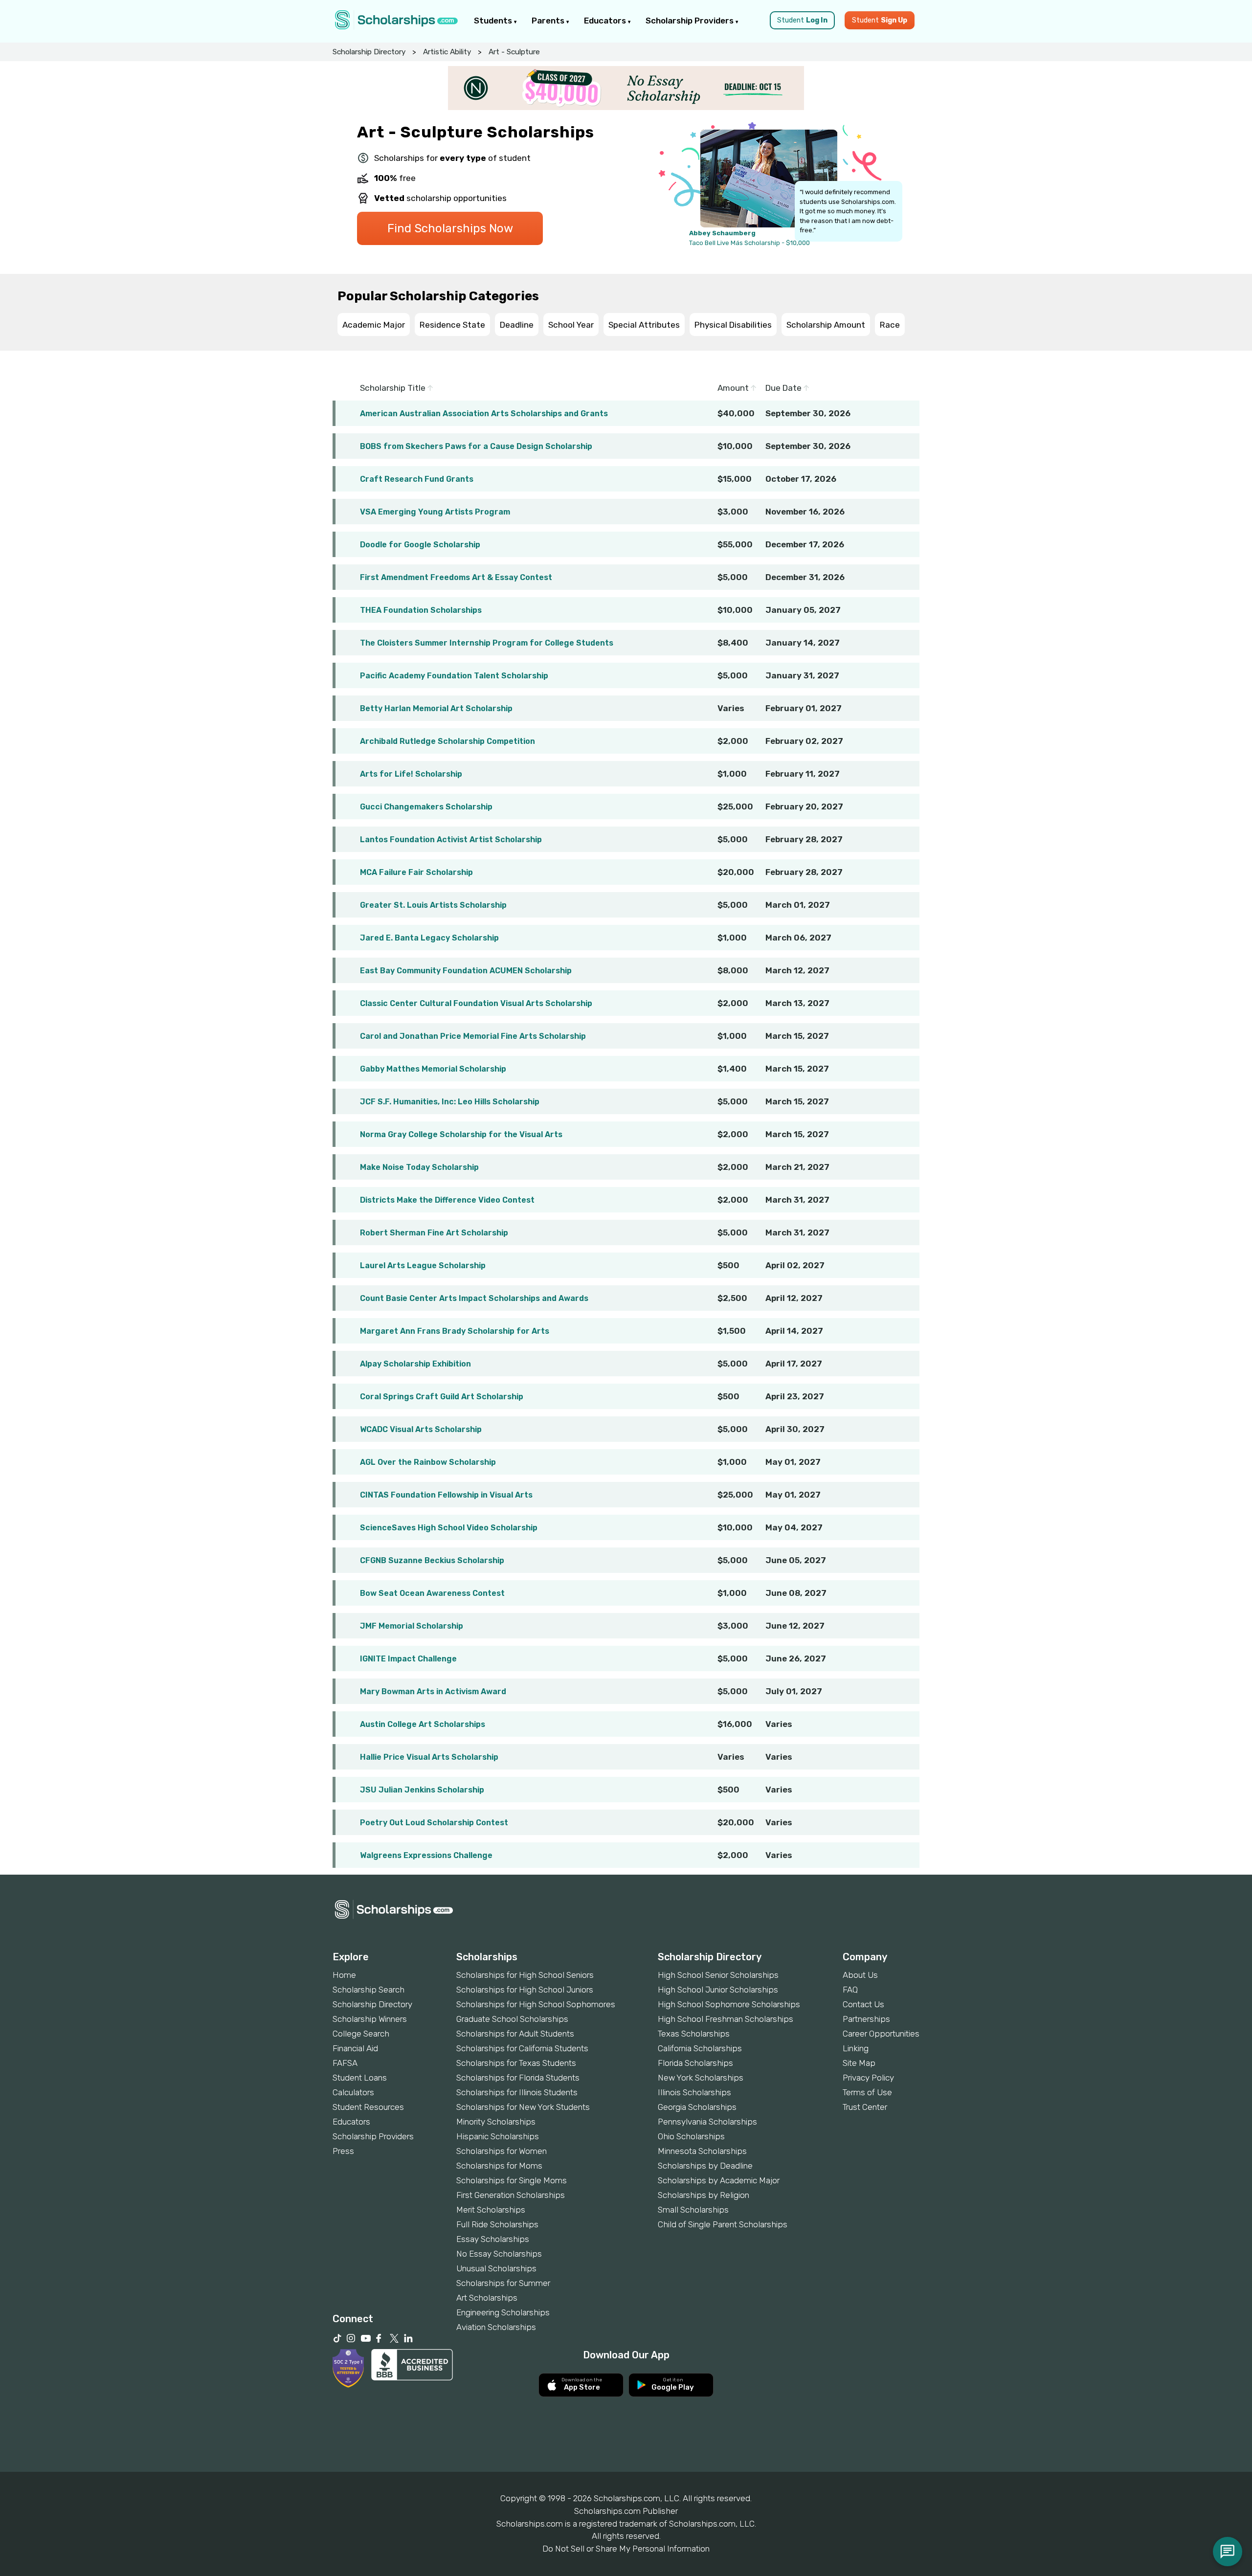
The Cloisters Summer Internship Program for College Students (487, 643)
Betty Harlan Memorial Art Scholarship (436, 708)
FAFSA (345, 2063)
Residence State (452, 325)
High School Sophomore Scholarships (729, 2004)
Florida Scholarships (695, 2063)
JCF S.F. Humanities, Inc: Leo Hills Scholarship (450, 1102)
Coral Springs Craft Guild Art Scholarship (442, 1397)
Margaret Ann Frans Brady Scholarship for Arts (455, 1331)
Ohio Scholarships (691, 2136)
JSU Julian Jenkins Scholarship (422, 1790)
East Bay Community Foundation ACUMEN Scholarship (466, 971)
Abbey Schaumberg (722, 233)
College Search (361, 2034)
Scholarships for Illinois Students (517, 2092)
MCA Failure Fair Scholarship (416, 872)
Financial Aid (355, 2048)
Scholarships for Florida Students (518, 2078)
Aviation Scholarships (496, 2327)
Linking (856, 2048)
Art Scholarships (487, 2298)
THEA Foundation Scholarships (421, 610)
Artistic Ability (447, 52)
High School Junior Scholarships (718, 1990)
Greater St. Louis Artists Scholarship (433, 905)
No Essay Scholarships (499, 2254)
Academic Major (374, 325)
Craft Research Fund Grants (417, 479)
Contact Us (863, 2004)
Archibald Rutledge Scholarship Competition (447, 741)
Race (890, 325)
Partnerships (866, 2019)
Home (344, 1975)
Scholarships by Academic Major (719, 2180)
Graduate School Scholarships (512, 2019)
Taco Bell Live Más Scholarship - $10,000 (749, 243)
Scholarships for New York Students (523, 2107)
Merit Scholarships (491, 2210)
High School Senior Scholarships (718, 1975)
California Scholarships (700, 2048)
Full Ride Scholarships (497, 2224)
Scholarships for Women (502, 2151)
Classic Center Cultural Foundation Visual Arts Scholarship (476, 1003)
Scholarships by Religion (704, 2195)
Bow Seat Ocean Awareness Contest (432, 1593)
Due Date (784, 388)
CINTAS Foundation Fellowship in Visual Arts (446, 1495)
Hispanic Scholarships (498, 2136)
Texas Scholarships (694, 2034)
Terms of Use (867, 2092)
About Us (860, 1975)
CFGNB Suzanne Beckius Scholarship (432, 1560)
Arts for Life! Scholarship (411, 774)
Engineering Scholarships (503, 2312)
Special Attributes (644, 325)
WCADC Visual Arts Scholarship (421, 1429)
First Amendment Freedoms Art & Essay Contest (456, 577)
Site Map (859, 2063)
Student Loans (360, 2078)
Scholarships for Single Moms (512, 2180)
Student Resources (368, 2107)
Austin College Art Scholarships (423, 1724)
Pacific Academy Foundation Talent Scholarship (454, 676)
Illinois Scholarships (694, 2092)
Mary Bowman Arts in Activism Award (433, 1691)
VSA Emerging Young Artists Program (435, 512)
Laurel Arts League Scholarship (423, 1266)
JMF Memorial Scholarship (412, 1626)
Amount (734, 388)
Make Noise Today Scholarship (419, 1167)
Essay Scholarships (493, 2239)
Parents (549, 21)
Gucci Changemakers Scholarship (426, 807)
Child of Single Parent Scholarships (723, 2224)
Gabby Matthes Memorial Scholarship (433, 1069)
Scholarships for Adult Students (515, 2034)
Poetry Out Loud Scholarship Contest (434, 1823)
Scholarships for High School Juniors (525, 1990)
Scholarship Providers (691, 21)
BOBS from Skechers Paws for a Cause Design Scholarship (476, 446)
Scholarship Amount (826, 325)
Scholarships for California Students (522, 2048)
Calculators (353, 2092)
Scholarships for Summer (503, 2283)
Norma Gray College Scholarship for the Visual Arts (461, 1134)
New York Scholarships (701, 2078)
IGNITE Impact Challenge (408, 1659)
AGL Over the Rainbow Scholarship (428, 1462)
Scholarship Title (394, 388)
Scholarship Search (369, 1990)
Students (494, 21)
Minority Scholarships (496, 2122)
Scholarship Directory (369, 52)
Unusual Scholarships (496, 2268)
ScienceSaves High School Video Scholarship (449, 1528)
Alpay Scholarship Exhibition (415, 1364)
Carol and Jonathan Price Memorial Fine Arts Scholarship (473, 1036)
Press (343, 2151)
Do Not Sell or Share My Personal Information (626, 2549)
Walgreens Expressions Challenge (426, 1855)
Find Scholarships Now (450, 228)
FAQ (850, 1990)
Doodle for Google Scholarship (420, 545)
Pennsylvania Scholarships (707, 2122)
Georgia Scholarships (697, 2107)
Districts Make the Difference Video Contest (447, 1200)
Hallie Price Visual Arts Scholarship (429, 1757)
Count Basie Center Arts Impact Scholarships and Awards (474, 1298)
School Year (571, 325)
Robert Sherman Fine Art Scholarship (434, 1233)
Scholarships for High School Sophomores (536, 2004)
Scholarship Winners (370, 2019)
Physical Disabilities (733, 325)
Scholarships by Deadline (705, 2166)
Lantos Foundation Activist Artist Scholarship (451, 840)
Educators (606, 21)
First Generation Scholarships (511, 2195)
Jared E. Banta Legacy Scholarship (429, 938)
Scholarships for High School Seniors (525, 1975)
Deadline (517, 325)
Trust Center (865, 2107)
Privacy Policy (868, 2078)
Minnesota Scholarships (702, 2151)
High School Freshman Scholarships (726, 2019)
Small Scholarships (693, 2210)
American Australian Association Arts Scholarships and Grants (484, 414)
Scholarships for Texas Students (516, 2063)
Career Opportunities (881, 2034)
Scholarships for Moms (499, 2166)
